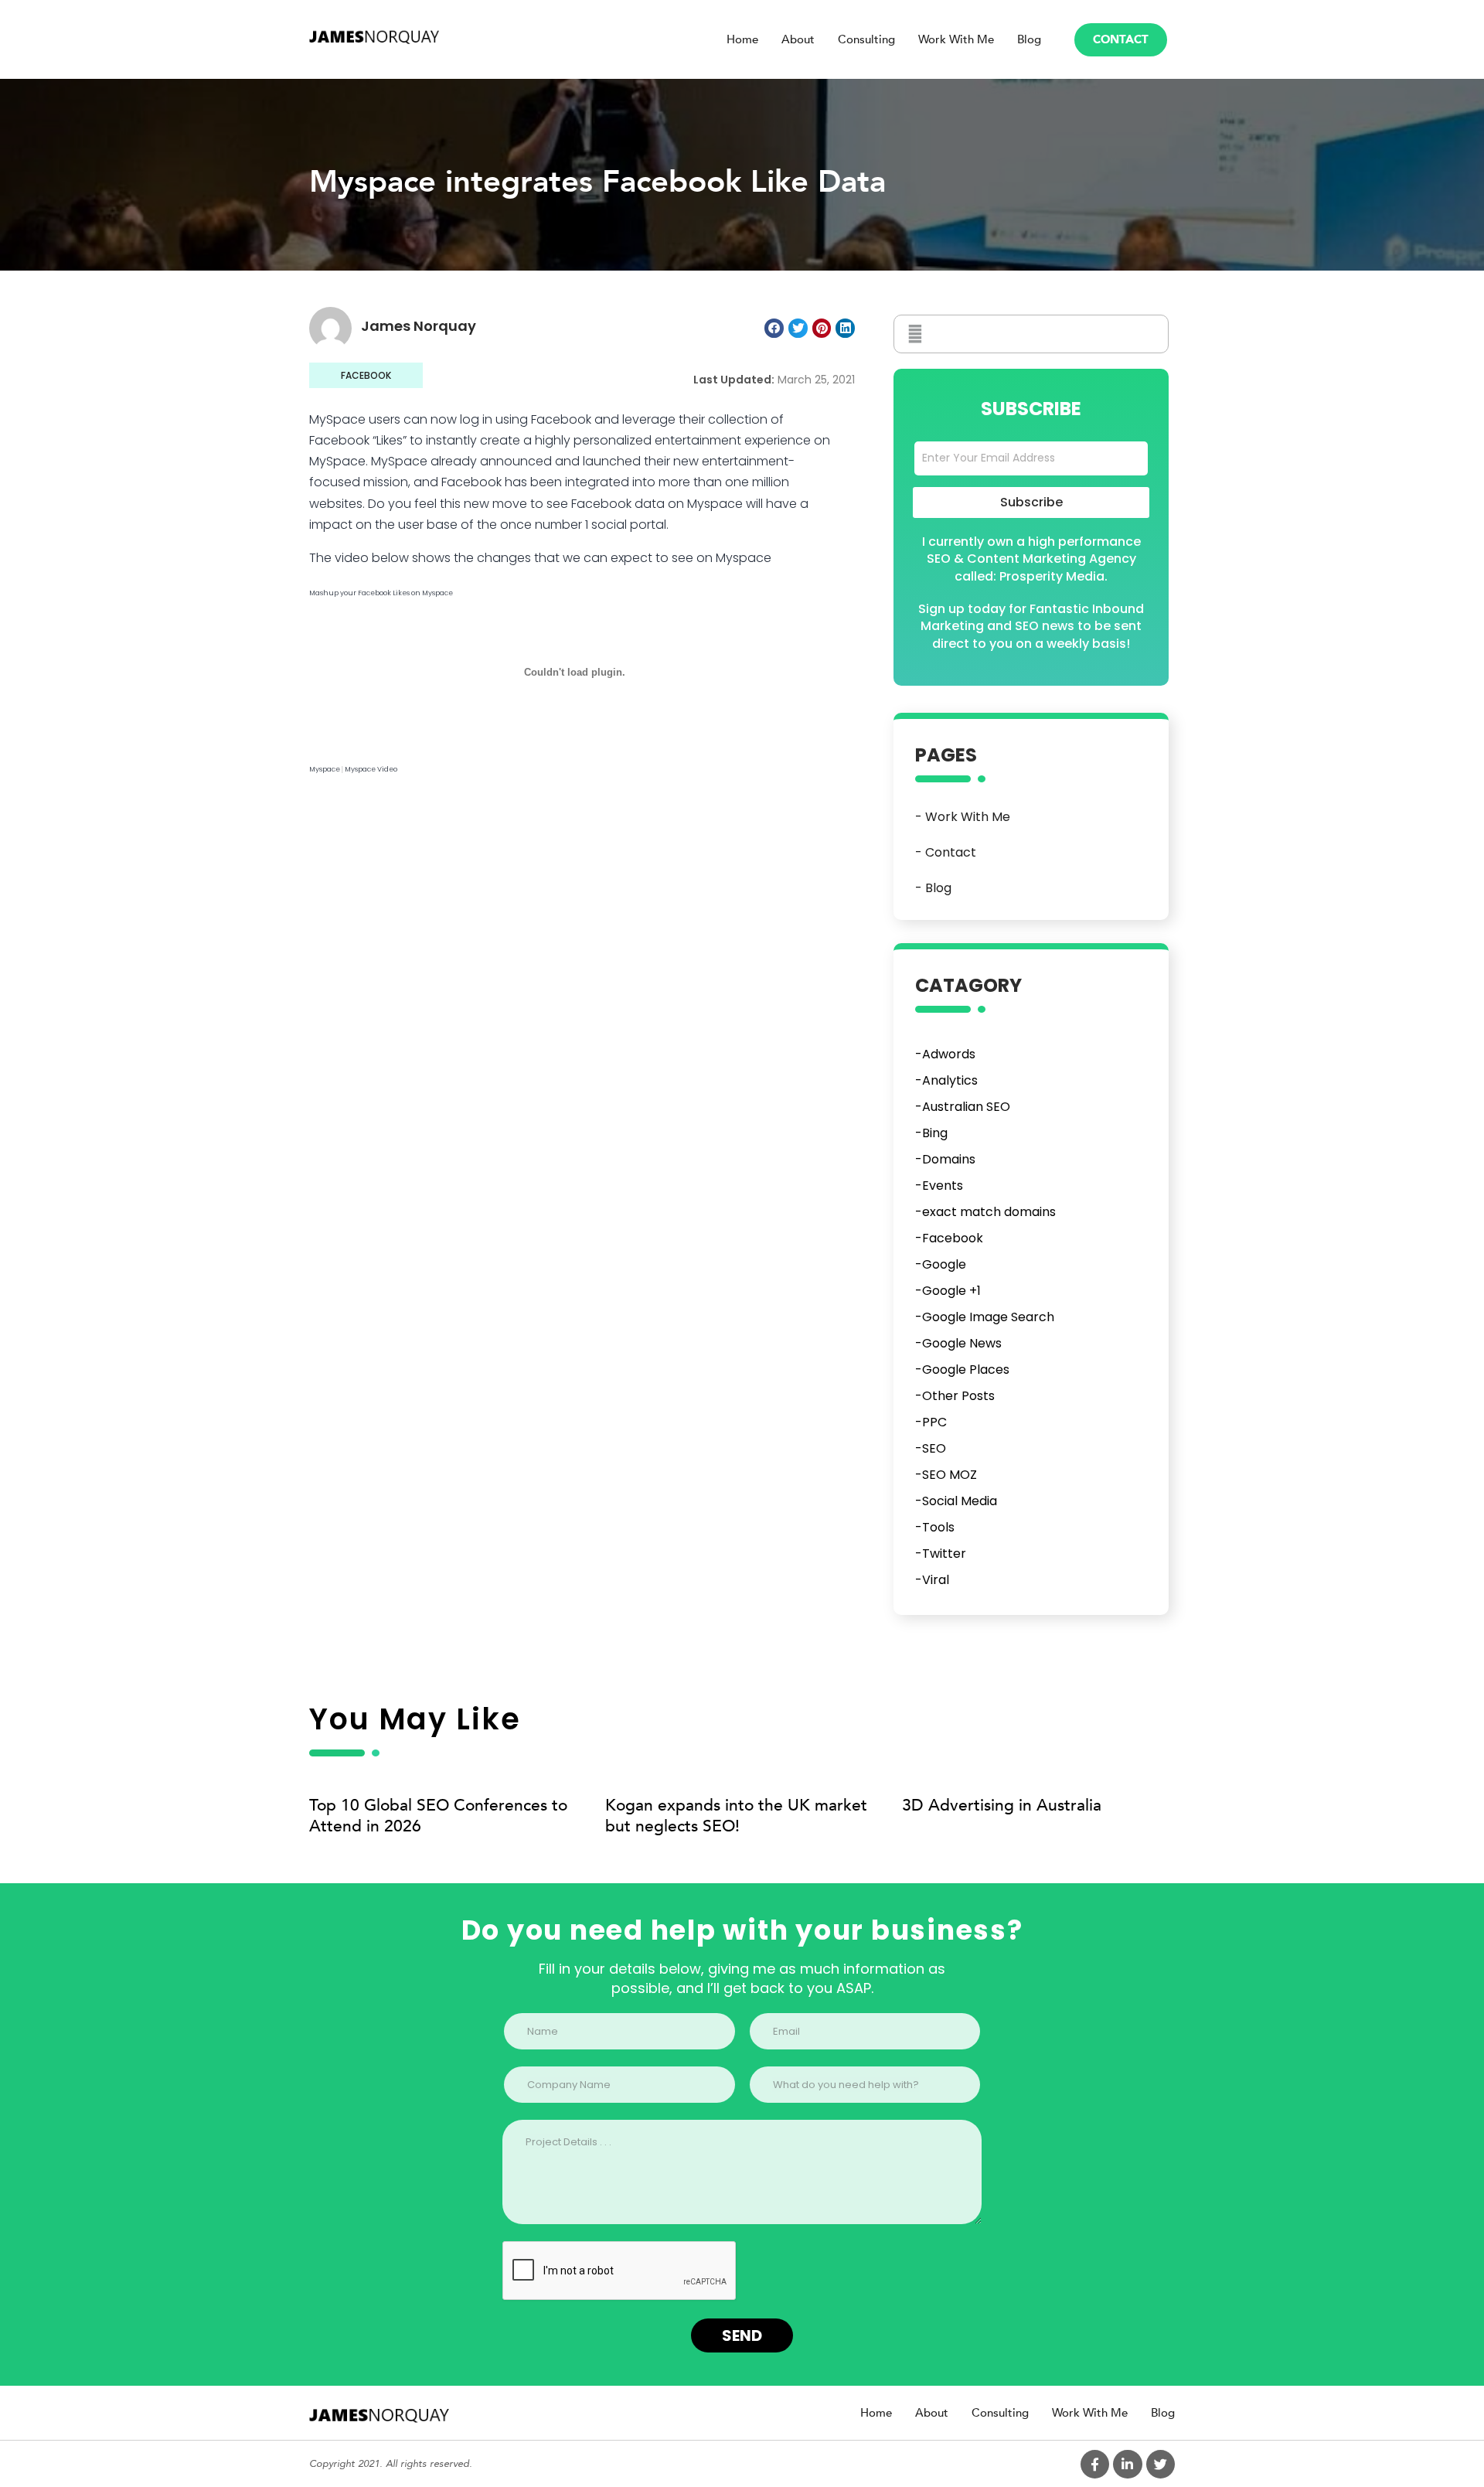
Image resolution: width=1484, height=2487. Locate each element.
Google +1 (951, 1291)
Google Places (966, 1370)
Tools (938, 1527)
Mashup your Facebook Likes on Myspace (381, 593)
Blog (1029, 39)
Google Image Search (988, 1317)
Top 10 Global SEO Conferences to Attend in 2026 (438, 1816)
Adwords (949, 1054)
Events (943, 1186)
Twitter (944, 1554)
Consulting (866, 39)
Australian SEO (966, 1107)
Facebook (366, 375)
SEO (934, 1448)
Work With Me (956, 39)
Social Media (960, 1501)
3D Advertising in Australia (1002, 1806)
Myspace (325, 769)
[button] (1121, 40)
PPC (934, 1422)
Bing (935, 1133)
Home (742, 39)
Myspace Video (371, 769)
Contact (951, 852)
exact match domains (989, 1212)
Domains (949, 1159)
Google (944, 1264)
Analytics (950, 1080)
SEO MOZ (950, 1475)
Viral (936, 1580)
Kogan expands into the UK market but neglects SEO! (736, 1816)
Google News (962, 1343)
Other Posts (958, 1396)
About (798, 39)
